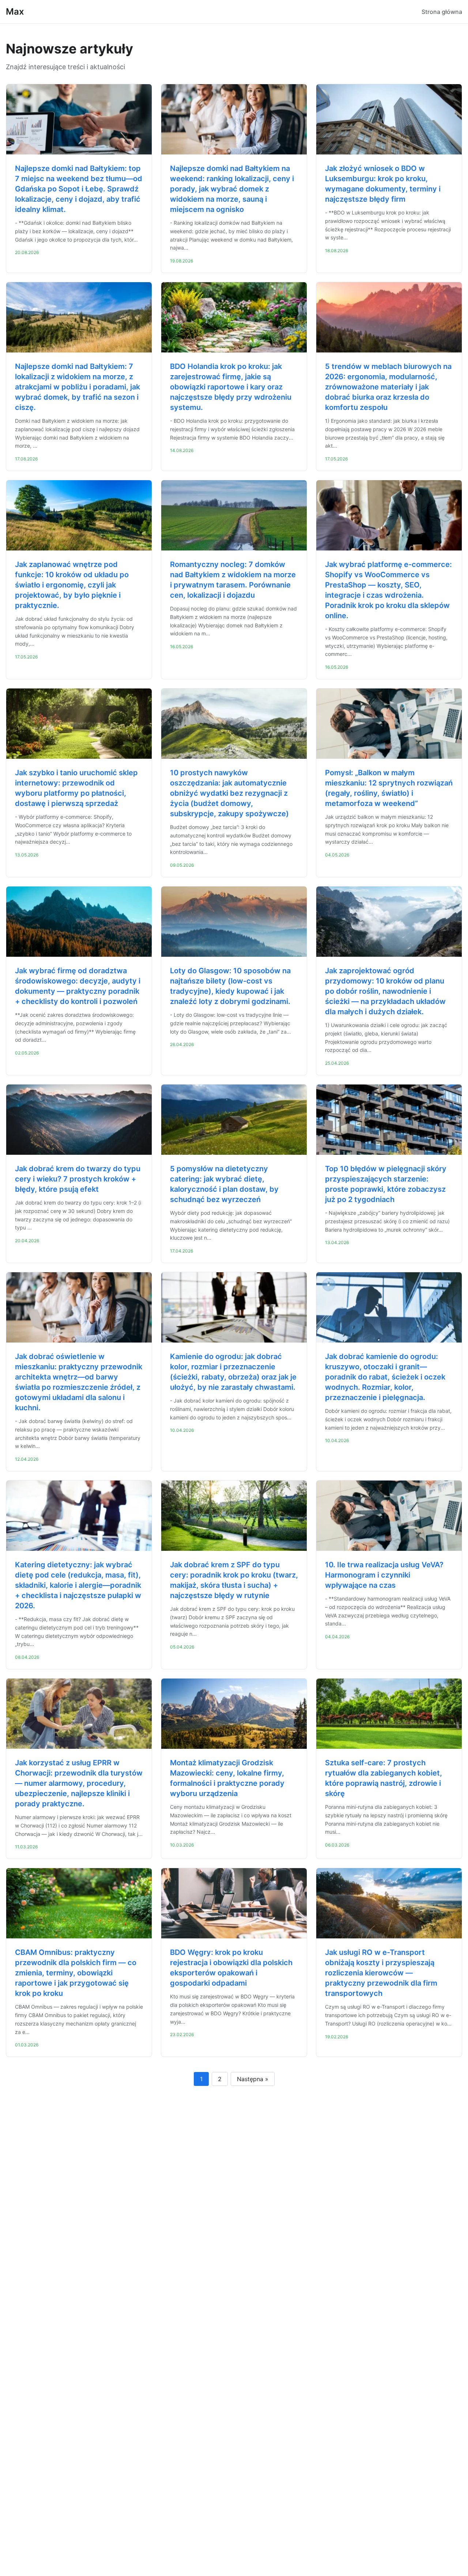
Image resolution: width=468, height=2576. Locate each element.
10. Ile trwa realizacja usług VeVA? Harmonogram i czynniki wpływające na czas (384, 1575)
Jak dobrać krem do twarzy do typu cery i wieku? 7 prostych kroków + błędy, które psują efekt (78, 1179)
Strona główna (442, 12)
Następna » (253, 2079)
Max (15, 12)
